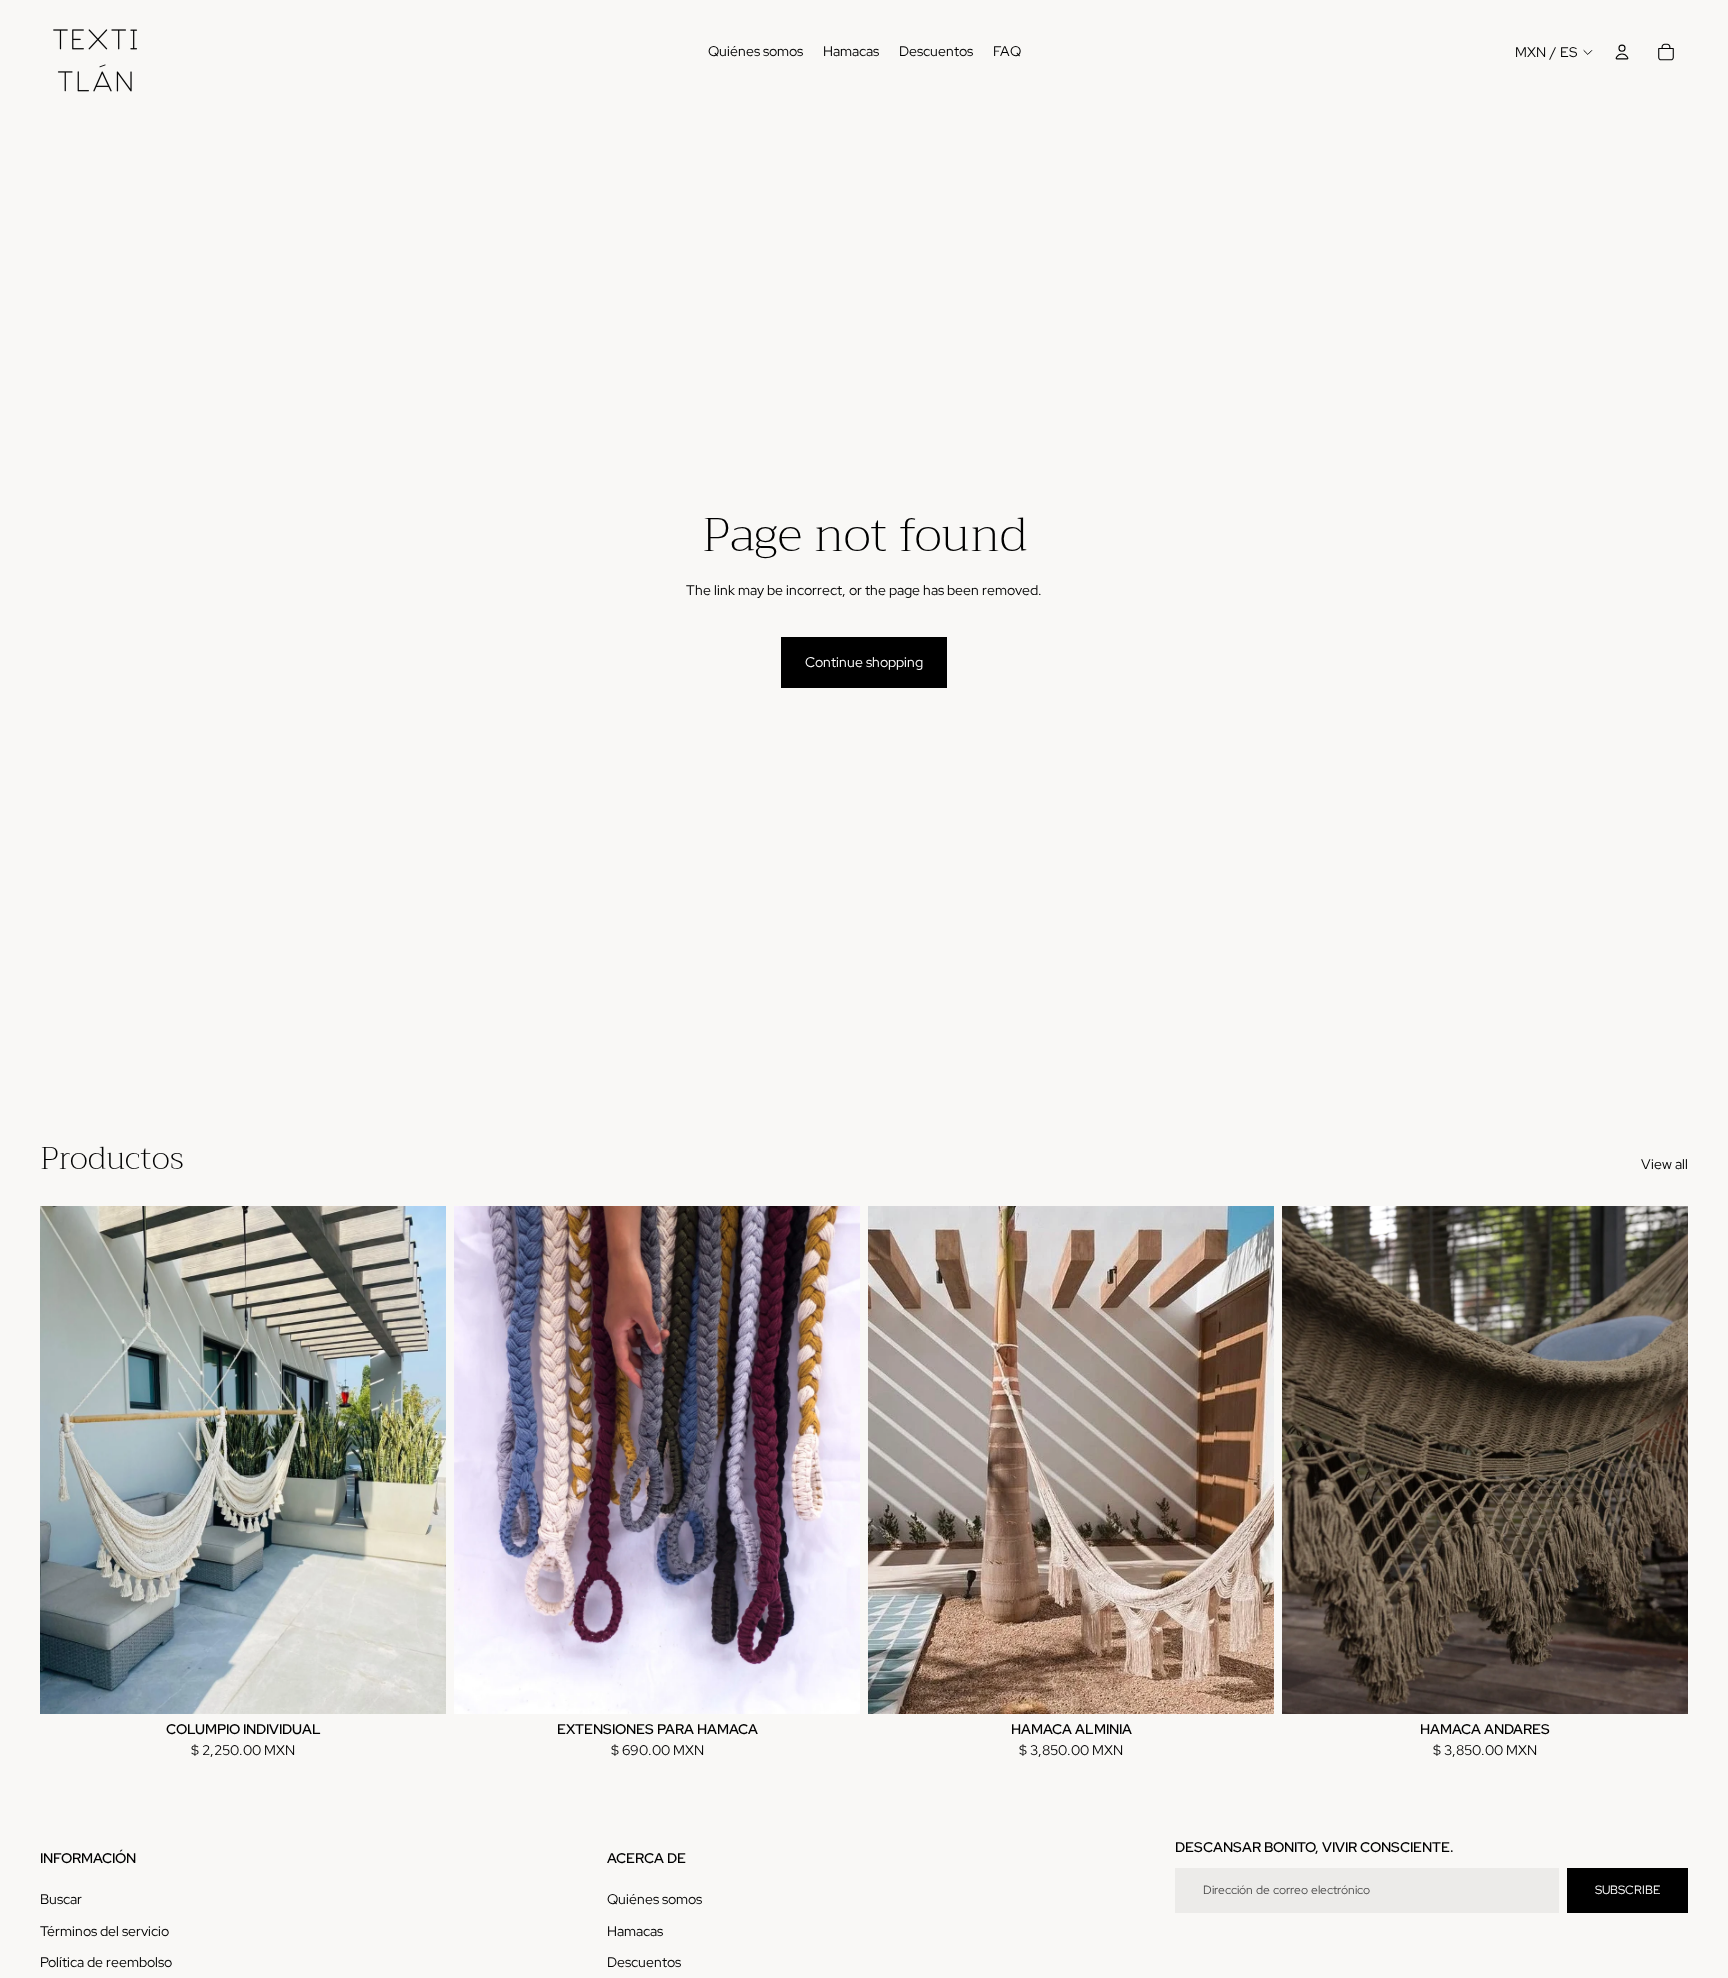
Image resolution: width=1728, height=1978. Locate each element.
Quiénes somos (654, 1899)
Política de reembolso (106, 1962)
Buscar (61, 1899)
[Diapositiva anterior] (70, 1460)
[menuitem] (755, 52)
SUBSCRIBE (1627, 1890)
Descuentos (644, 1962)
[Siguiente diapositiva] (416, 1460)
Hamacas (635, 1931)
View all (1664, 1164)
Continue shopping (864, 662)
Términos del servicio (104, 1931)
